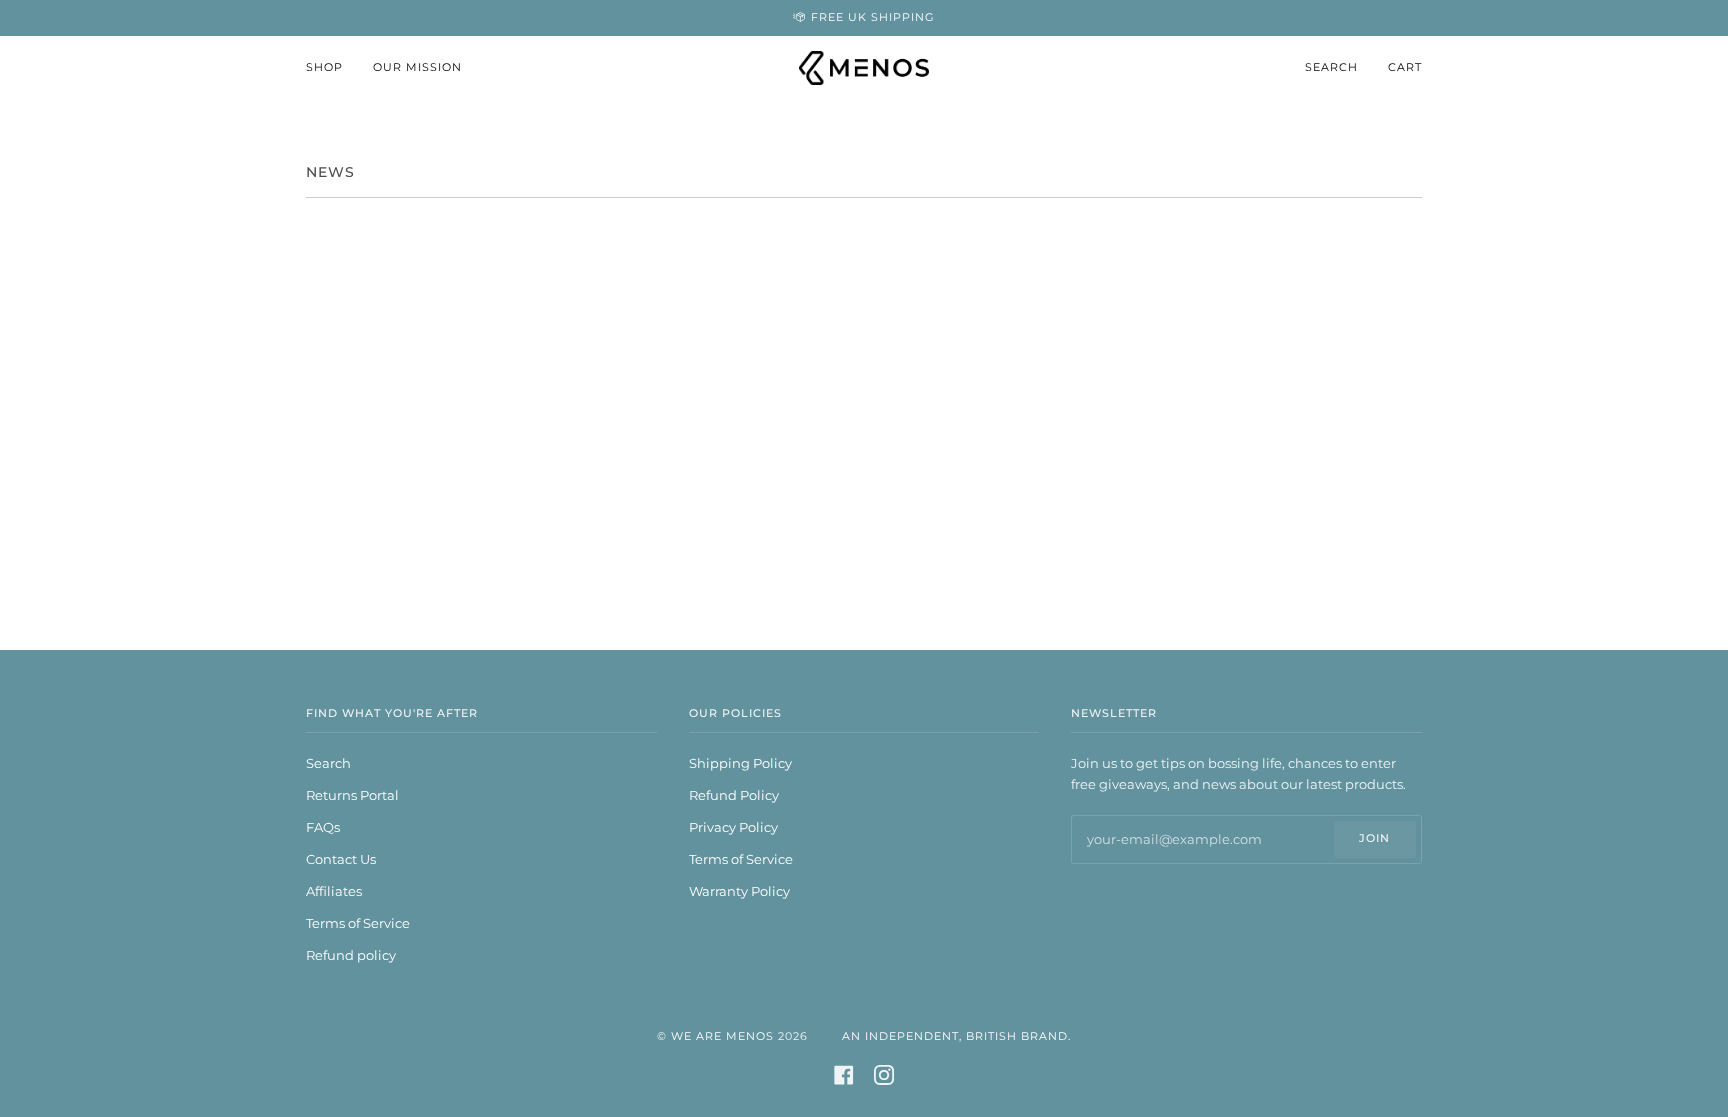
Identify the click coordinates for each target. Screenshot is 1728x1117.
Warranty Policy (739, 891)
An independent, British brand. (956, 1036)
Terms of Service (358, 923)
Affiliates (334, 891)
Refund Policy (734, 795)
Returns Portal (352, 795)
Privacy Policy (733, 827)
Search (328, 763)
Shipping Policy (740, 763)
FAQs (323, 827)
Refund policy (351, 955)
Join (1374, 838)
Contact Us (341, 859)
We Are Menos (722, 1036)
